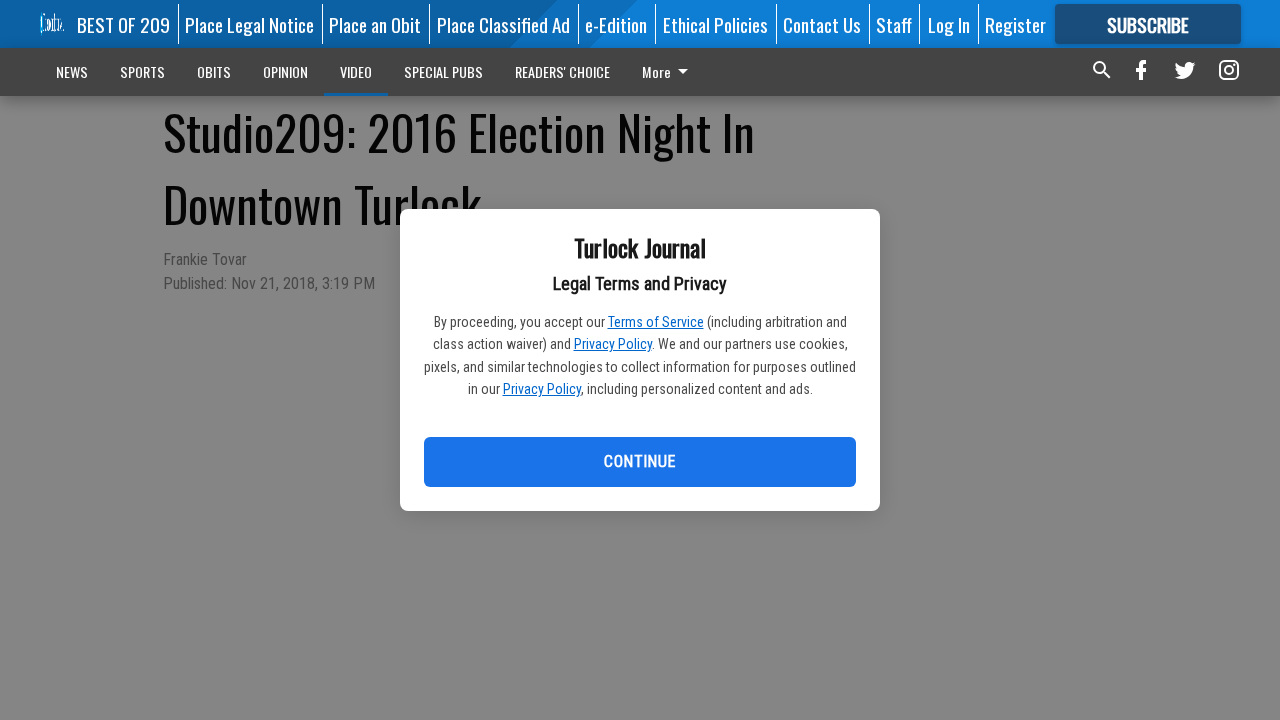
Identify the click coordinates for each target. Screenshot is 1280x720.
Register (1015, 24)
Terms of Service (656, 322)
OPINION (285, 71)
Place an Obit (375, 24)
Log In (949, 24)
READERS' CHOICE (562, 71)
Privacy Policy (613, 344)
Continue (639, 461)
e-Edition (616, 24)
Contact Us (822, 24)
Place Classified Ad (503, 24)
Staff (894, 24)
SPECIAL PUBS (443, 71)
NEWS (72, 71)
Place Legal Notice (249, 24)
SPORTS (142, 71)
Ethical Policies (715, 24)
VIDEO (356, 71)
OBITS (214, 71)
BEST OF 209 (123, 24)
